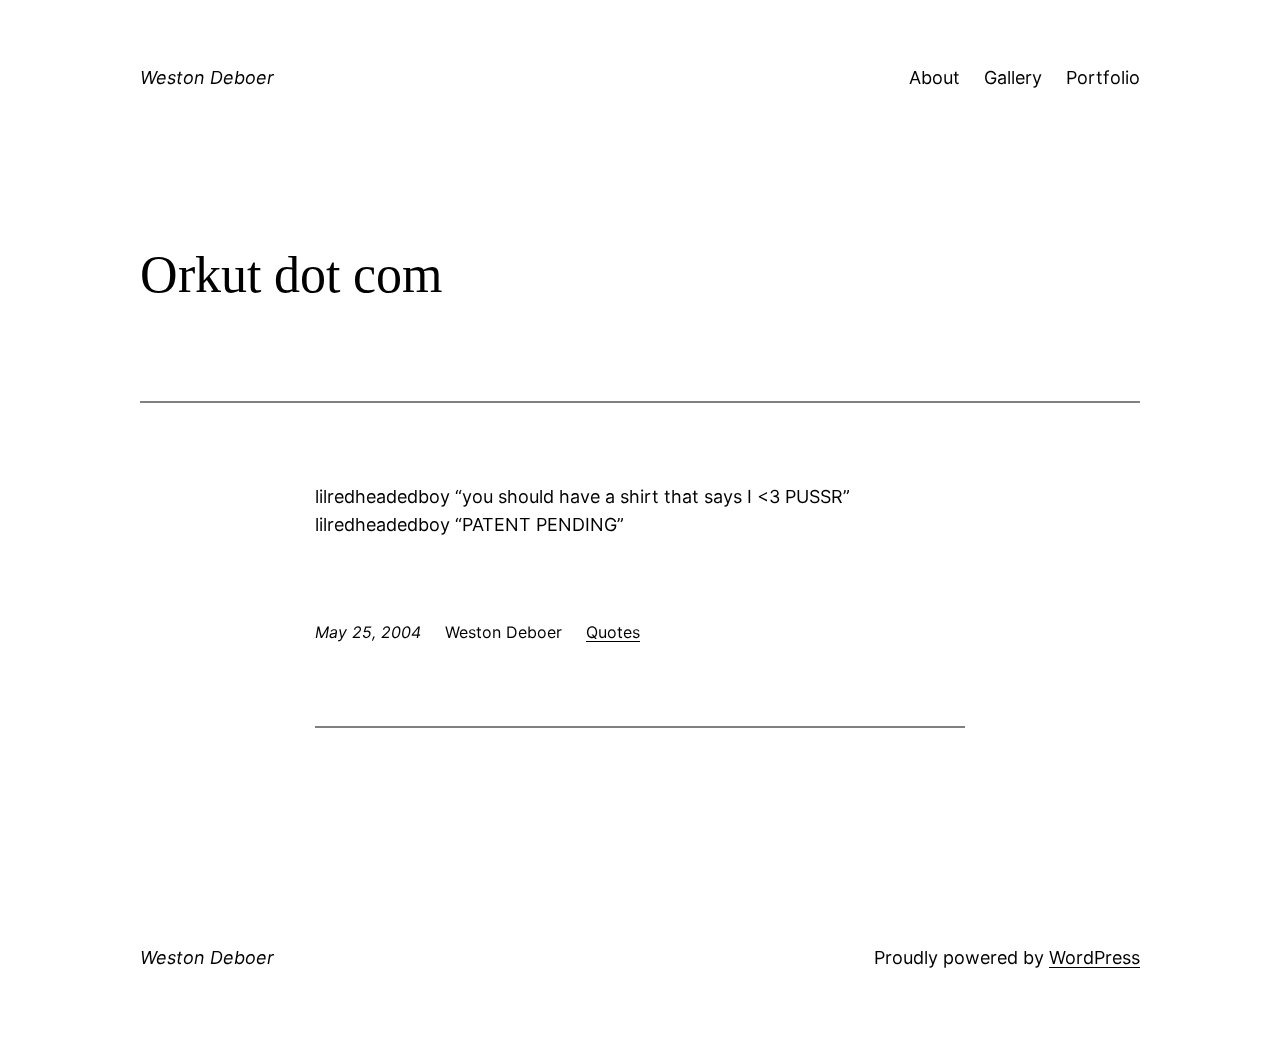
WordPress (1094, 957)
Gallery (1013, 77)
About (934, 77)
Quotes (613, 632)
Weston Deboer (207, 77)
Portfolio (1103, 77)
